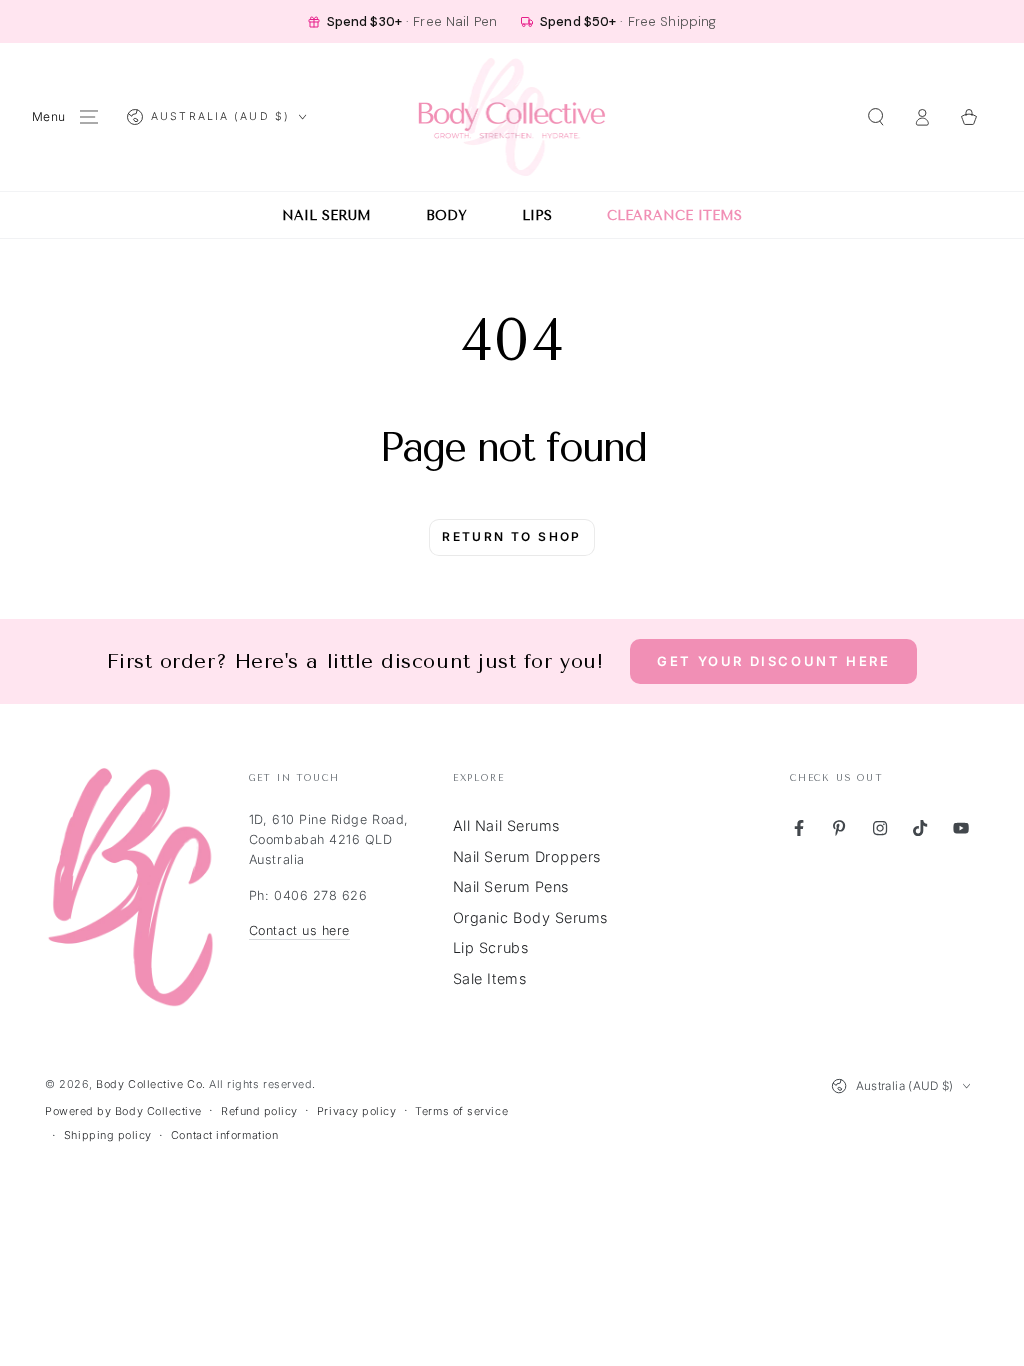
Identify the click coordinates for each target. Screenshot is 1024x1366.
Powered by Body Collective (123, 1111)
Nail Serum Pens (511, 886)
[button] (875, 117)
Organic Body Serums (530, 917)
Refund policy (259, 1111)
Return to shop (512, 536)
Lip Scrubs (490, 947)
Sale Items (489, 978)
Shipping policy (108, 1135)
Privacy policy (357, 1111)
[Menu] (89, 117)
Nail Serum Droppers (527, 856)
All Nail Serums (506, 825)
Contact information (224, 1135)
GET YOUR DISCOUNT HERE (773, 661)
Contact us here (299, 930)
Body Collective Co (149, 1084)
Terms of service (461, 1111)
